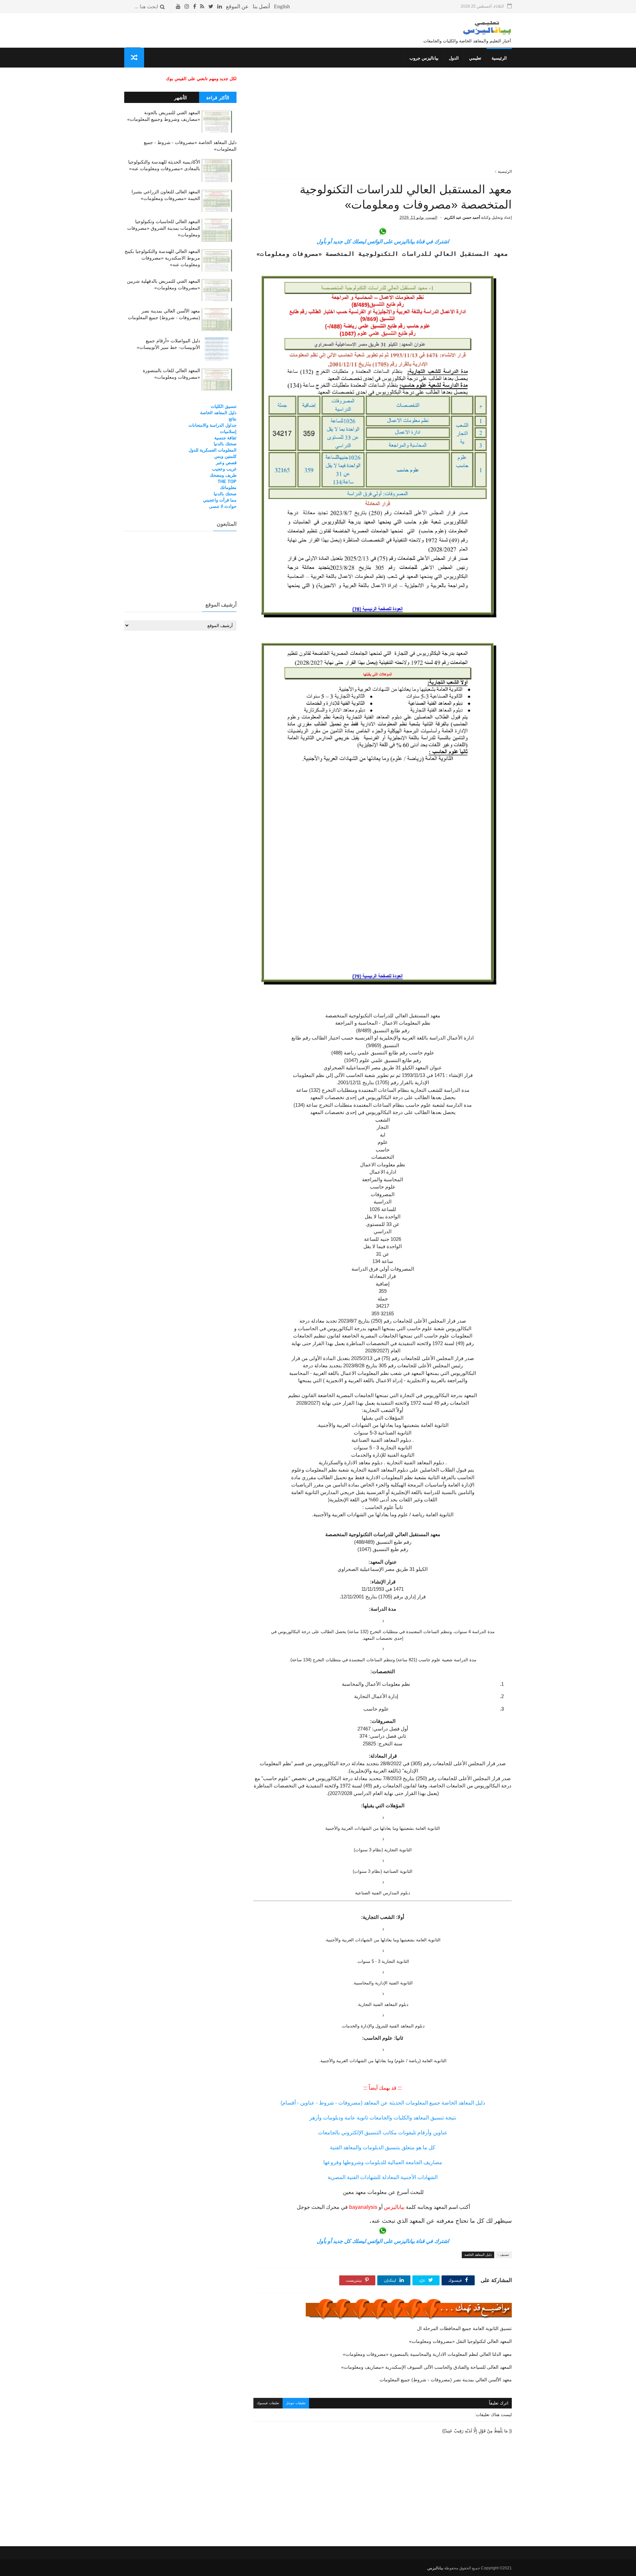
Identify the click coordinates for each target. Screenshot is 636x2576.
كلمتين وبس (225, 456)
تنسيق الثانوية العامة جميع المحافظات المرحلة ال (464, 2328)
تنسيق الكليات (224, 406)
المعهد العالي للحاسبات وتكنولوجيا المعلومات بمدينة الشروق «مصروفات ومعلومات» (164, 228)
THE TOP (227, 482)
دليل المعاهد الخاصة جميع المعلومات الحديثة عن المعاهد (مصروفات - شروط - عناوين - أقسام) (383, 2103)
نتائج (233, 419)
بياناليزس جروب (424, 58)
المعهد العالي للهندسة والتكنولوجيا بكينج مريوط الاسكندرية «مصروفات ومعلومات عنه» (162, 258)
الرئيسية (499, 58)
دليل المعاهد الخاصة (478, 2255)
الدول (454, 58)
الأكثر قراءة (218, 98)
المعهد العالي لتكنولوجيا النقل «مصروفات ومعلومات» (460, 2341)
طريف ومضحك (223, 475)
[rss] (202, 6)
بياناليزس (435, 2568)
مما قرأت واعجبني (220, 500)
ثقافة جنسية (225, 438)
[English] (282, 6)
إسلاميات (228, 432)
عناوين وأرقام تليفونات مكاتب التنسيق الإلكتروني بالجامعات (383, 2133)
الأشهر (181, 98)
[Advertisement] (383, 122)
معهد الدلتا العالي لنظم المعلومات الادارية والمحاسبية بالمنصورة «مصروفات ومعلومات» (427, 2354)
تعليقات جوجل (296, 2403)
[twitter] (211, 6)
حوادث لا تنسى (223, 506)
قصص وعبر (226, 463)
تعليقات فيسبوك (268, 2403)
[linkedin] (220, 6)
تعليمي (475, 58)
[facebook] (195, 6)
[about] (237, 6)
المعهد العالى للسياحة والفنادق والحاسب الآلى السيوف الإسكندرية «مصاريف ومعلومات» (426, 2367)
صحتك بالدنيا (225, 444)
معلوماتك (228, 487)
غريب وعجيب (224, 469)
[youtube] (178, 6)
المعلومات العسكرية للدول (212, 450)
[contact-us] (261, 6)
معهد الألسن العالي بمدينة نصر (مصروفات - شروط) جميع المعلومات (446, 2380)
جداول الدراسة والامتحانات (212, 425)
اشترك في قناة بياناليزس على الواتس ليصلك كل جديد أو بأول (383, 242)
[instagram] (187, 6)
